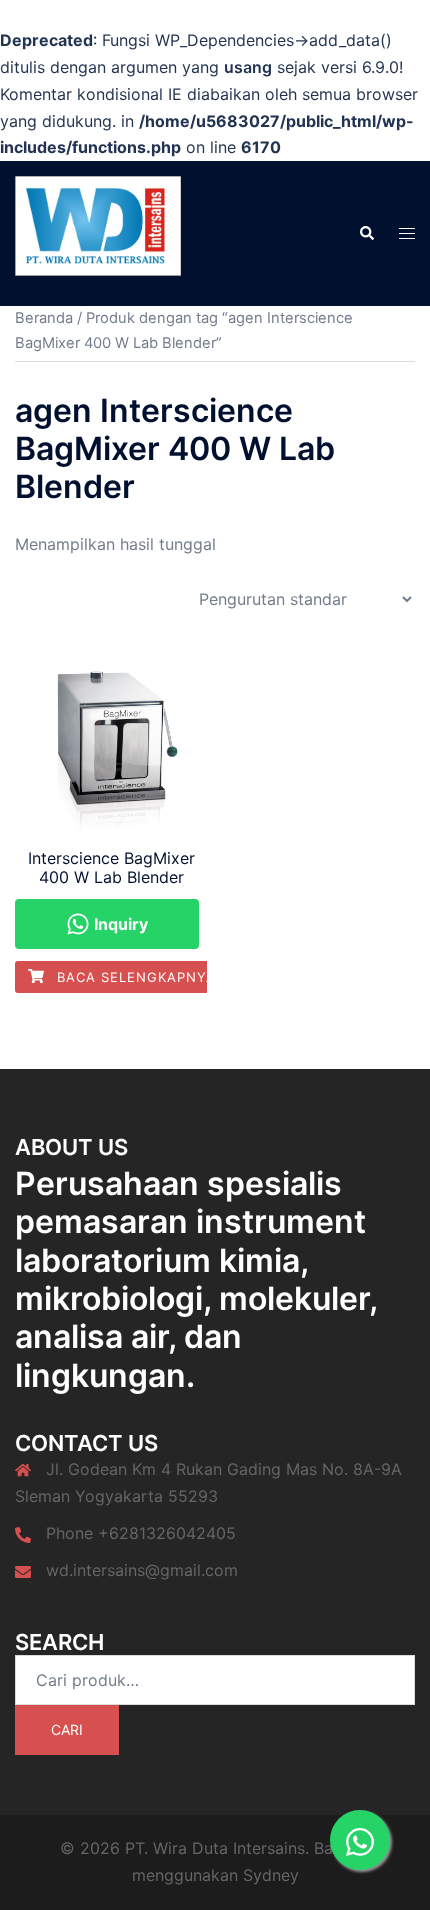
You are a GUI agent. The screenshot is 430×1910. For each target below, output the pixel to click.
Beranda (44, 318)
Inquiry (119, 924)
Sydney (271, 1875)
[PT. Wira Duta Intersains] (98, 232)
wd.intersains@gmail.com (142, 1570)
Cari (67, 1729)
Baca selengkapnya (134, 977)
